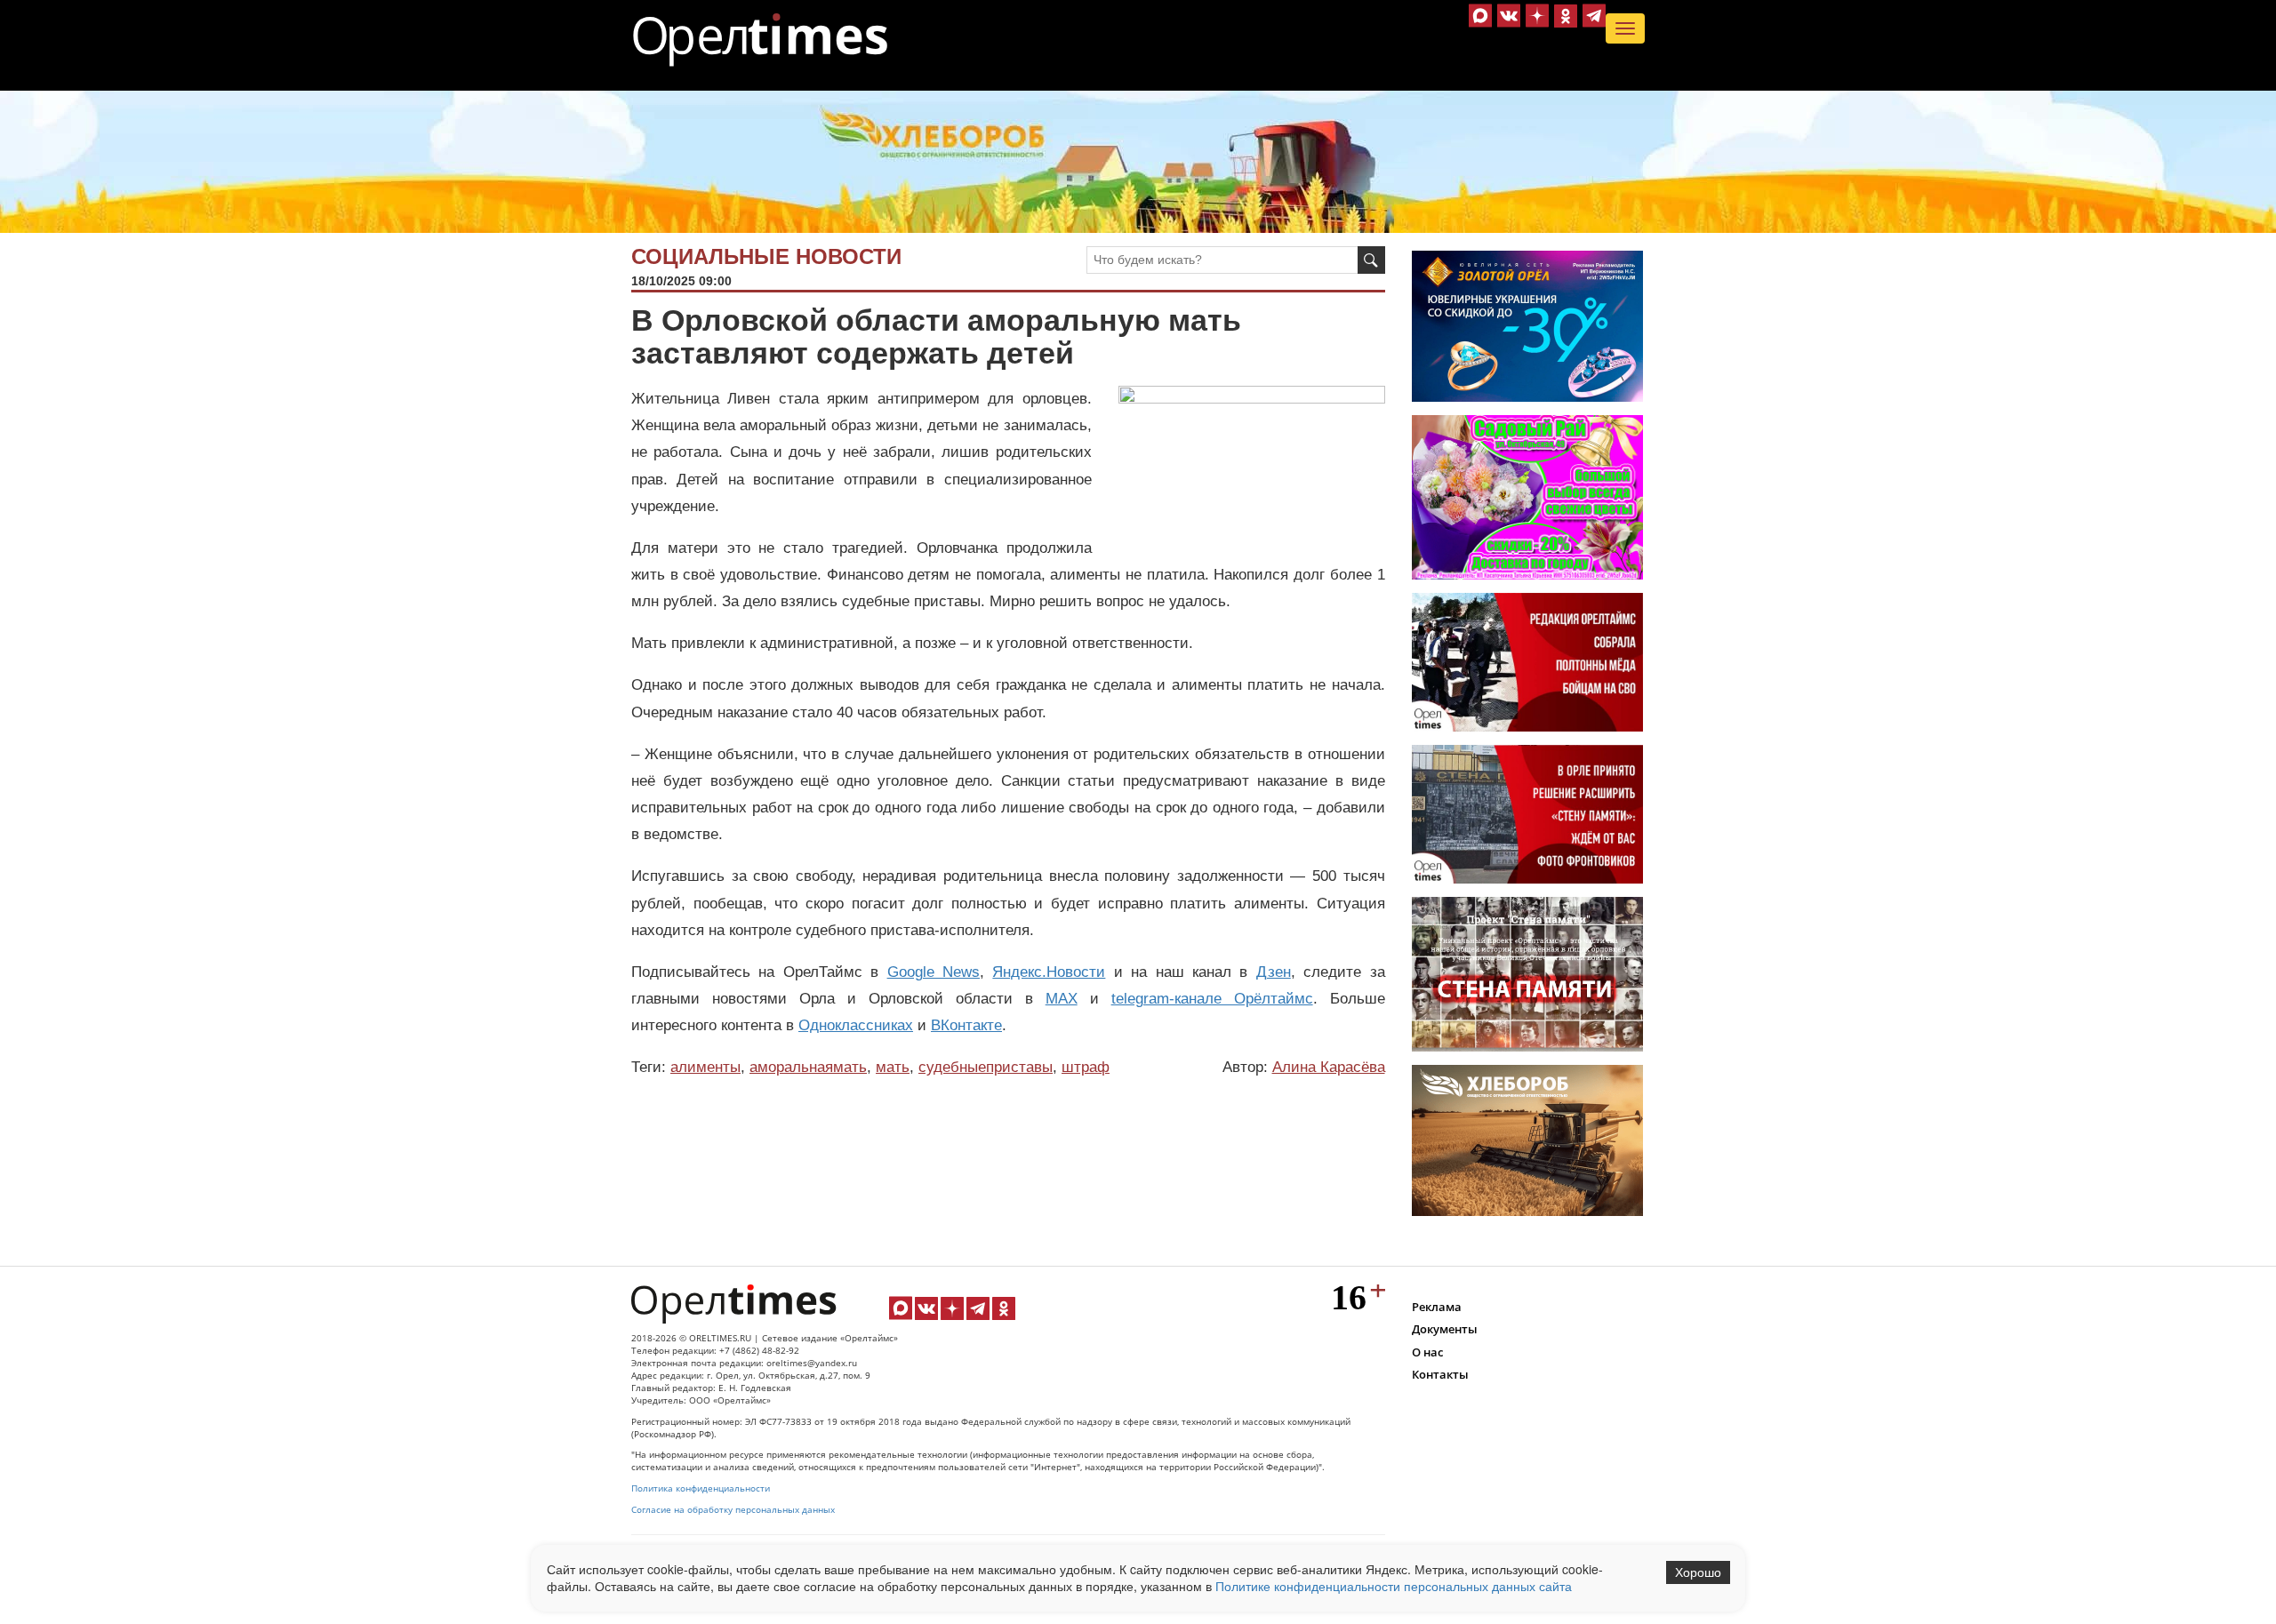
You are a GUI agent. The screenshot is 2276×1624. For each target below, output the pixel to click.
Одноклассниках (856, 1025)
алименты (705, 1067)
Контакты (1440, 1374)
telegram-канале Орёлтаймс (1212, 999)
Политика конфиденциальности (701, 1488)
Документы (1445, 1329)
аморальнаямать (808, 1067)
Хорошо (1698, 1572)
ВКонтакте (966, 1025)
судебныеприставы (986, 1067)
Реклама (1437, 1307)
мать (893, 1067)
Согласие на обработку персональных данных (733, 1510)
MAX (1062, 999)
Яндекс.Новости (1049, 972)
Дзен (1274, 972)
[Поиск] (1371, 260)
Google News (934, 972)
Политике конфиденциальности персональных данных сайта (1394, 1586)
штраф (1086, 1067)
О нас (1427, 1352)
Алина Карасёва (1329, 1067)
